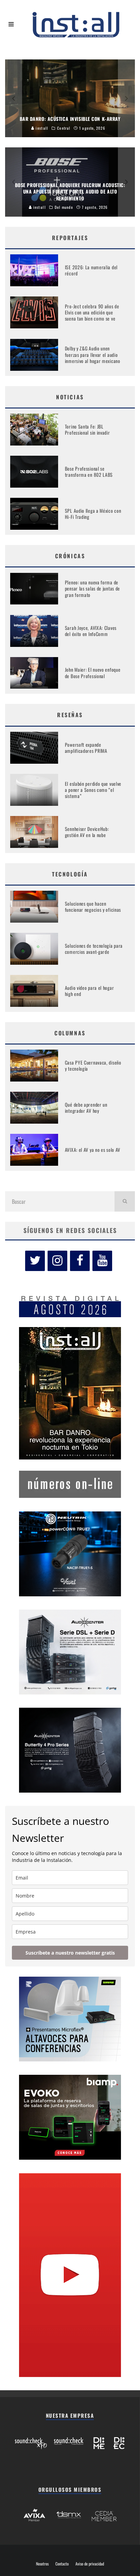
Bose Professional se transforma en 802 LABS (89, 471)
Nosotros (42, 2564)
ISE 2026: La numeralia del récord (91, 270)
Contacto (62, 2564)
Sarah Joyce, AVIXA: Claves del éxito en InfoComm (91, 631)
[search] (125, 1201)
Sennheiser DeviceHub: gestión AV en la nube (87, 832)
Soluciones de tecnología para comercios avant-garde (94, 949)
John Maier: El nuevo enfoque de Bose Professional (93, 673)
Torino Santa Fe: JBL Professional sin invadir (87, 429)
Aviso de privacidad (90, 2564)
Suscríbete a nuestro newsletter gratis (70, 1953)
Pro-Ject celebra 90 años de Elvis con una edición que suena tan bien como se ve (92, 312)
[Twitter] (35, 1261)
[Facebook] (80, 1261)
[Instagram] (57, 1261)
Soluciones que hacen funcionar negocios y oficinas (93, 906)
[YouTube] (102, 1261)
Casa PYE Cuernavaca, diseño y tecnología (93, 1065)
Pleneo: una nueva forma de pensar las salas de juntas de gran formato (92, 588)
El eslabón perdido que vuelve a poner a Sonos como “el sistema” (93, 790)
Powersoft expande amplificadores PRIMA (86, 748)
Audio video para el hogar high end (90, 991)
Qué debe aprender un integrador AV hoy (86, 1108)
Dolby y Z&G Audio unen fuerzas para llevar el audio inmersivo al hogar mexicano (93, 354)
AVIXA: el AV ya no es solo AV (93, 1150)
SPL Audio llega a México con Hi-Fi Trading (93, 514)
